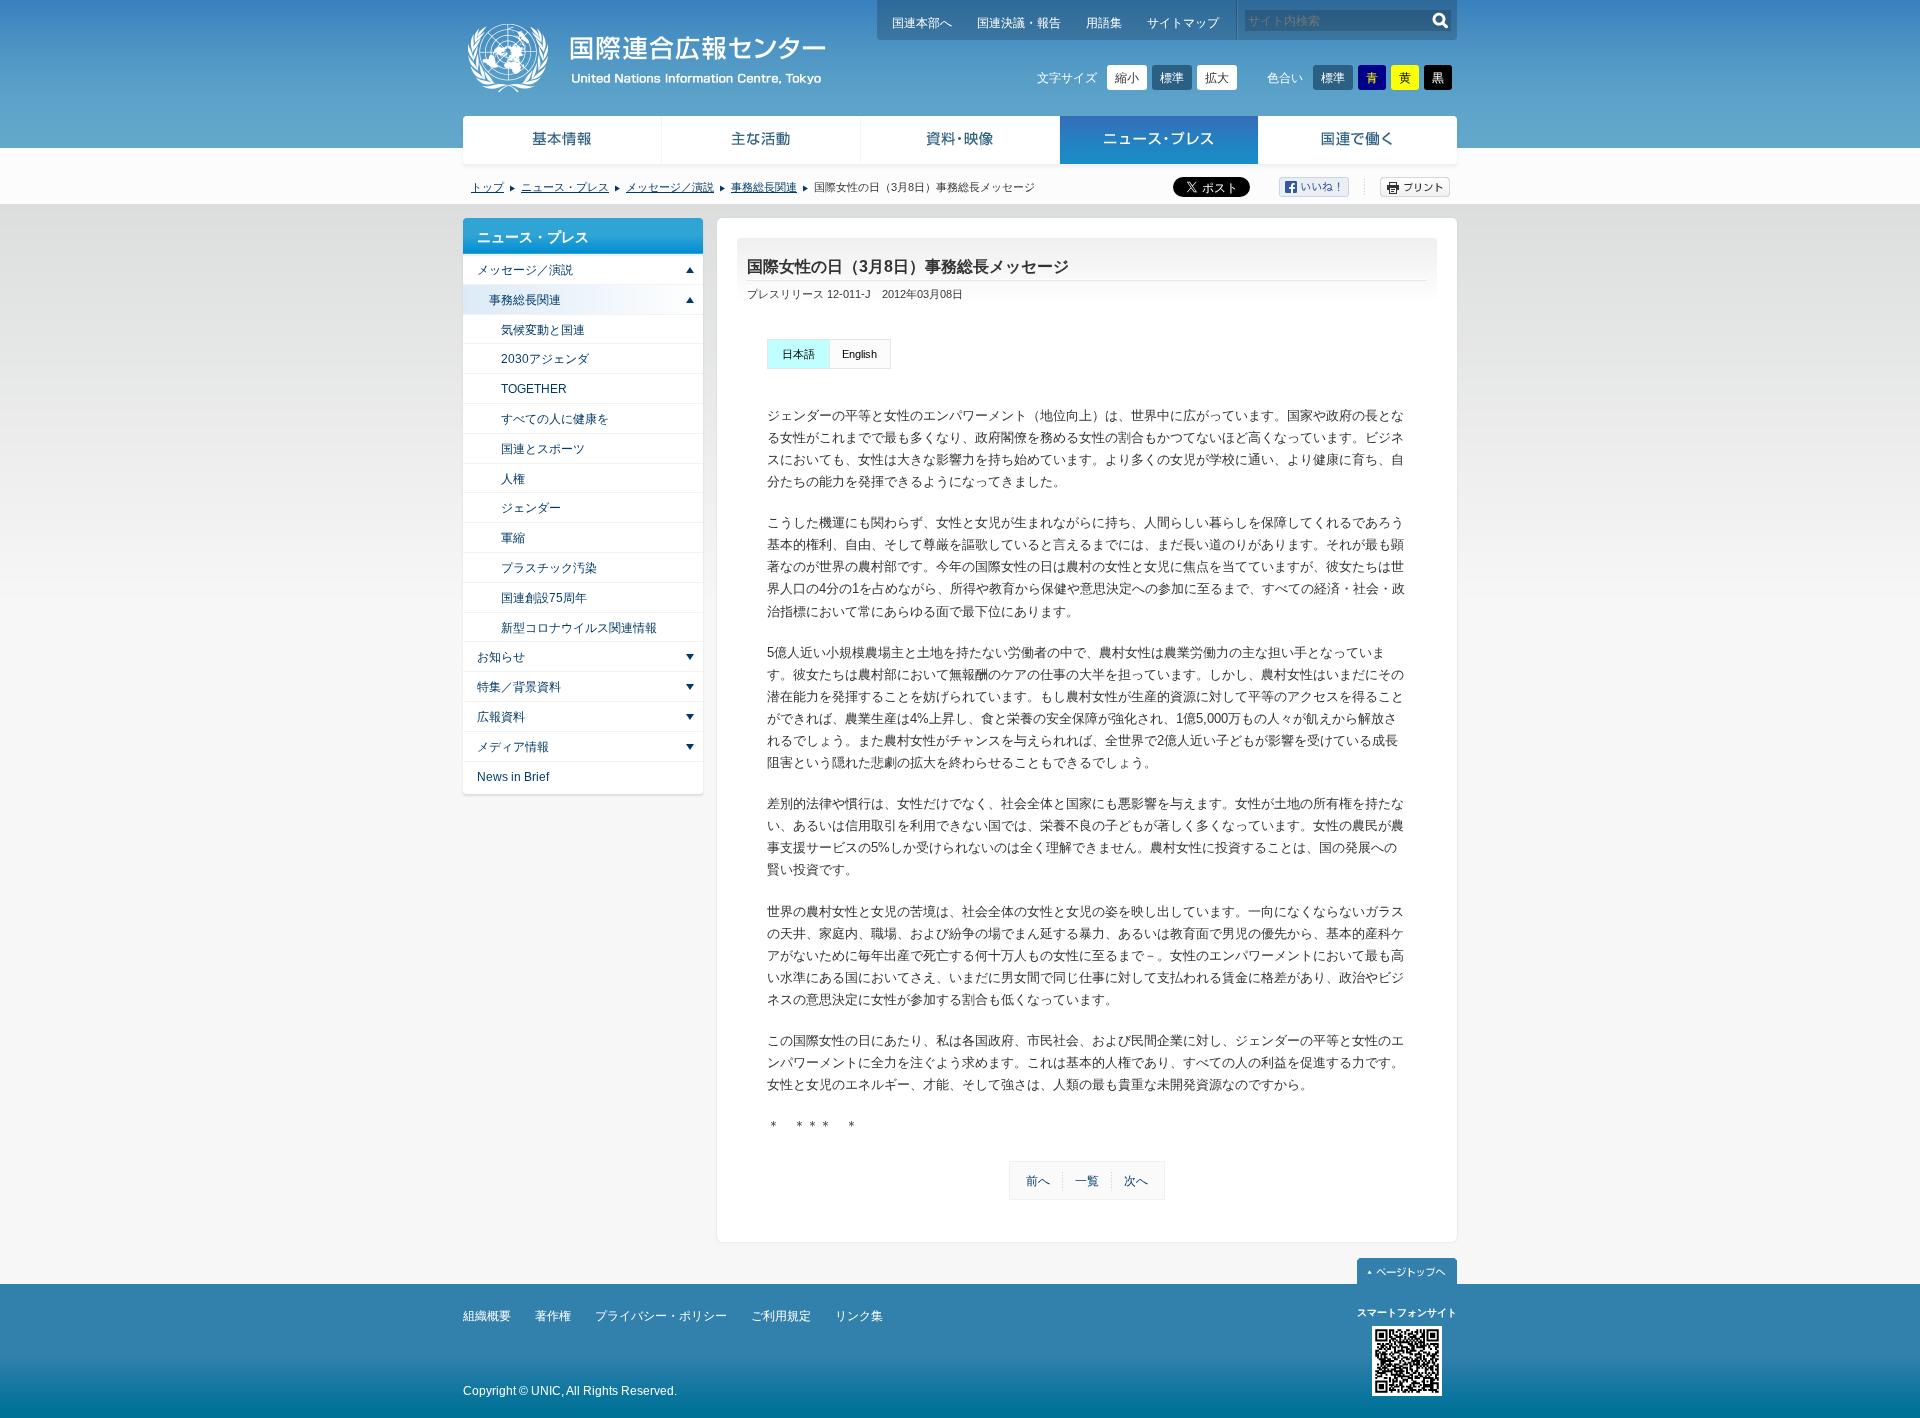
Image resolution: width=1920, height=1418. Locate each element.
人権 (513, 479)
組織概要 (487, 1316)
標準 (1172, 78)
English (859, 354)
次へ (1136, 1181)
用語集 (1104, 23)
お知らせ (501, 657)
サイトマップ (1183, 23)
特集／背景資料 (519, 687)
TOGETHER (534, 389)
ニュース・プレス (1159, 142)
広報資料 (501, 717)
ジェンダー (531, 508)
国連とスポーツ (543, 449)
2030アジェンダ (545, 359)
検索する (1440, 20)
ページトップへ (1407, 1271)
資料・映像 (960, 142)
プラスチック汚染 (549, 568)
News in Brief (513, 777)
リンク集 (859, 1316)
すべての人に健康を (555, 419)
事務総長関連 (764, 187)
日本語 (798, 354)
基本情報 (561, 142)
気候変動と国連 (543, 330)
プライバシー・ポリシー (661, 1316)
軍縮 (513, 538)
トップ (487, 187)
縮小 (1127, 78)
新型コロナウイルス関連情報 (579, 628)
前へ (1038, 1181)
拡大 (1217, 78)
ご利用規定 (781, 1316)
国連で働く (1359, 142)
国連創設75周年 (544, 598)
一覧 (1087, 1181)
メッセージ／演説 (670, 187)
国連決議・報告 (1019, 23)
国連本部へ (922, 23)
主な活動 (761, 142)
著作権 (553, 1316)
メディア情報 (513, 747)
